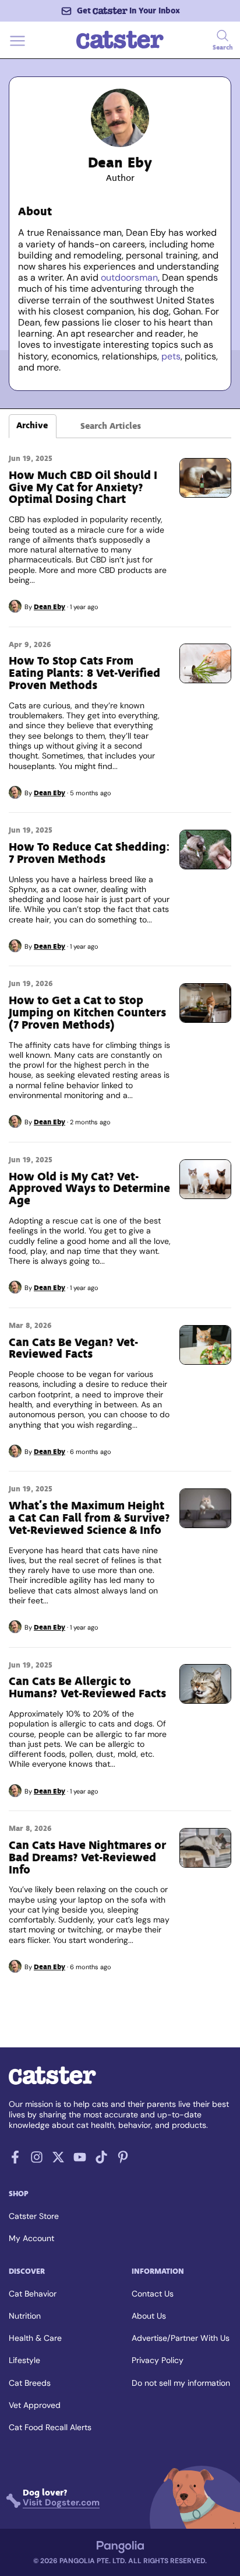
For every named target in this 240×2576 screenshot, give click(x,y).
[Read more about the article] (205, 478)
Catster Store (34, 2216)
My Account (31, 2238)
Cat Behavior (33, 2294)
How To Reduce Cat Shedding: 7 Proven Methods (89, 853)
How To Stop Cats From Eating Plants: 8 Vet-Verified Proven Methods (84, 673)
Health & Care (35, 2338)
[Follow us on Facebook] (15, 2160)
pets (171, 356)
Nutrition (25, 2316)
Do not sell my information (181, 2383)
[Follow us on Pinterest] (123, 2160)
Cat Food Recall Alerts (50, 2427)
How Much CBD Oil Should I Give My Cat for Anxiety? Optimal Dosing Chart (83, 487)
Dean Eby (50, 607)
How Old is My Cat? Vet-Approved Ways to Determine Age (89, 1189)
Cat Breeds (30, 2383)
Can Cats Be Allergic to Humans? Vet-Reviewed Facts (87, 1687)
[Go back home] (120, 48)
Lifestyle (24, 2360)
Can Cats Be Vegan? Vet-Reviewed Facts (73, 1348)
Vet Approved (35, 2405)
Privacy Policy (158, 2360)
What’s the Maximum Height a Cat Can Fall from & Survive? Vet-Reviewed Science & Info (89, 1518)
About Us (149, 2316)
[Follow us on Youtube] (80, 2160)
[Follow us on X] (58, 2160)
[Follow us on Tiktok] (101, 2160)
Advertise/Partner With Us (181, 2338)
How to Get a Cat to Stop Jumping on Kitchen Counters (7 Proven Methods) (87, 1013)
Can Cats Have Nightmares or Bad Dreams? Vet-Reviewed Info (87, 1857)
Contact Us (153, 2294)
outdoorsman (129, 277)
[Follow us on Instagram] (37, 2160)
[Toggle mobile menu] (17, 48)
